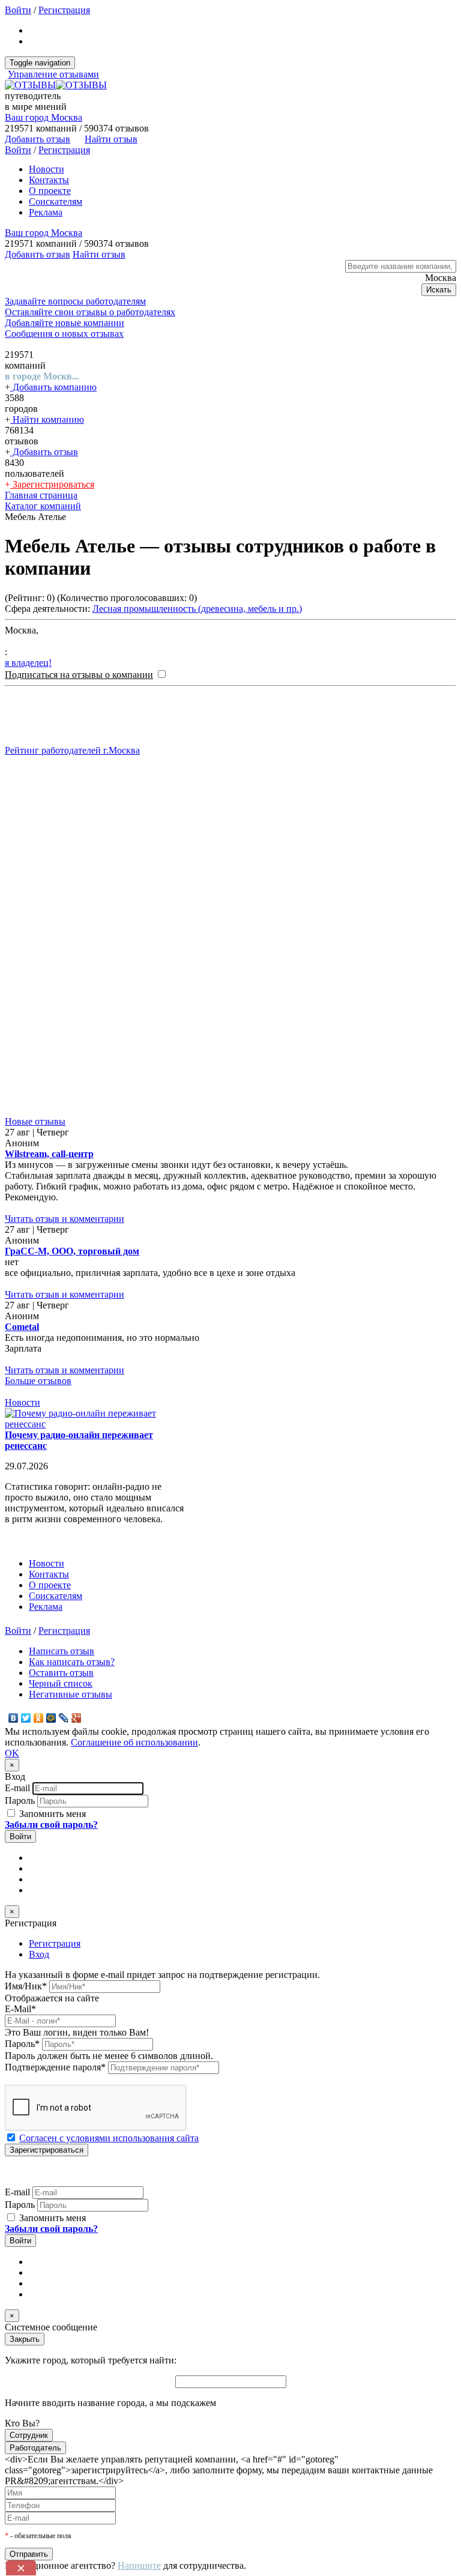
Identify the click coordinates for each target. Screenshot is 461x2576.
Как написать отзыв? (72, 1662)
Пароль (20, 1800)
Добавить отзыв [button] (38, 139)
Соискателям (56, 201)
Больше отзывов (38, 1381)
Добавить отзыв (44, 452)
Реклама (46, 212)
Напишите (139, 2565)
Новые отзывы (35, 1121)
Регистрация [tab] (55, 1943)
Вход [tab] (39, 1954)
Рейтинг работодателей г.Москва (72, 750)
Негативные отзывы (71, 1694)
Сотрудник (29, 2435)
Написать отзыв (62, 1651)
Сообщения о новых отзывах (64, 334)
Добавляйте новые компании (65, 323)
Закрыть (25, 2339)
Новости (47, 169)
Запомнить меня (51, 1814)
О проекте (50, 191)
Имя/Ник (26, 1986)
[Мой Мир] (51, 1718)
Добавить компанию (53, 387)
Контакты (49, 180)
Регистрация (64, 10)
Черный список (61, 1683)
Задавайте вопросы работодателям (75, 301)
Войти (18, 10)
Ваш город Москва (44, 117)
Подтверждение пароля (55, 2067)
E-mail (17, 1788)
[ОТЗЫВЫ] (56, 85)
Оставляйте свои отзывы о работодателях (90, 312)
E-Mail (20, 2009)
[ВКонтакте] (14, 1718)
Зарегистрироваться (52, 484)
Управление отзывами (53, 74)
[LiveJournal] (64, 1718)
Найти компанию (47, 419)
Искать (439, 290)
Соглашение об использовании (134, 1742)
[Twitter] (26, 1718)
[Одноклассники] (39, 1718)
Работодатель (35, 2448)
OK (12, 1753)
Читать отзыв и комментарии (65, 1219)
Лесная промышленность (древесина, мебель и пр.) (197, 609)
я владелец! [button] (28, 663)
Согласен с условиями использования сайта (109, 2138)
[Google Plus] (77, 1718)
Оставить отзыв (61, 1673)
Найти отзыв (111, 139)
